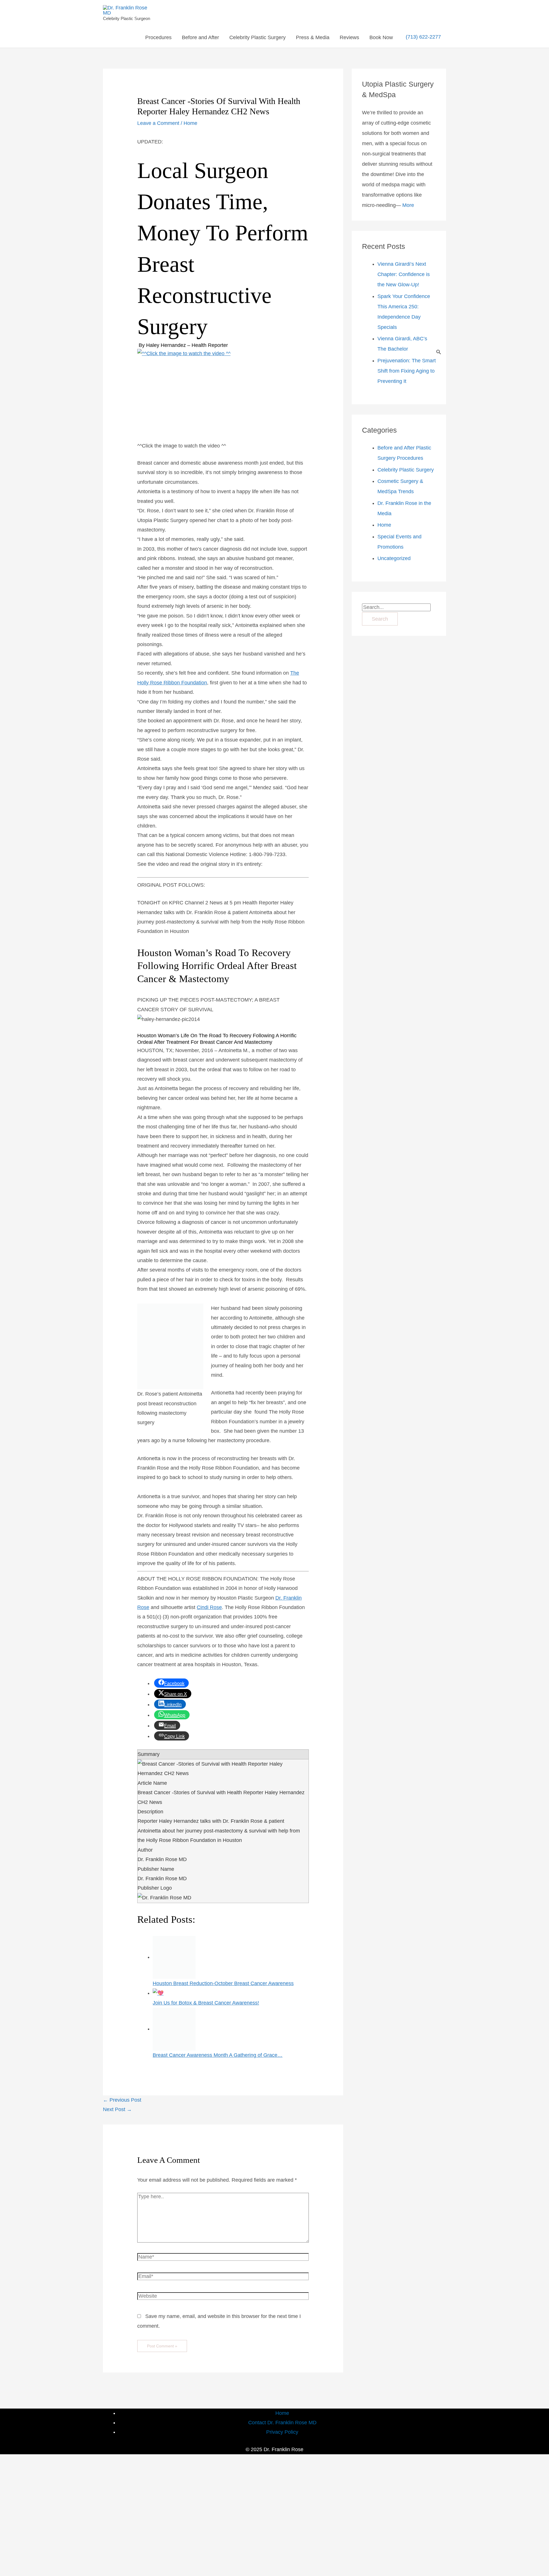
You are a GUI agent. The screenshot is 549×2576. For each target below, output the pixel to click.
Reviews (349, 37)
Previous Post (122, 2100)
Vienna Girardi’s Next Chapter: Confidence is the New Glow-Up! (404, 274)
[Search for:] (396, 607)
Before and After (200, 37)
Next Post (117, 2109)
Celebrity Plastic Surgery (257, 37)
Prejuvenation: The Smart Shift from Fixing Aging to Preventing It (407, 371)
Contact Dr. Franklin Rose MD (282, 2423)
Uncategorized (394, 558)
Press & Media (313, 37)
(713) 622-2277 (423, 37)
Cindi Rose (209, 1607)
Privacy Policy (282, 2432)
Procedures (158, 37)
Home (190, 123)
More (408, 205)
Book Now (381, 37)
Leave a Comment (158, 123)
